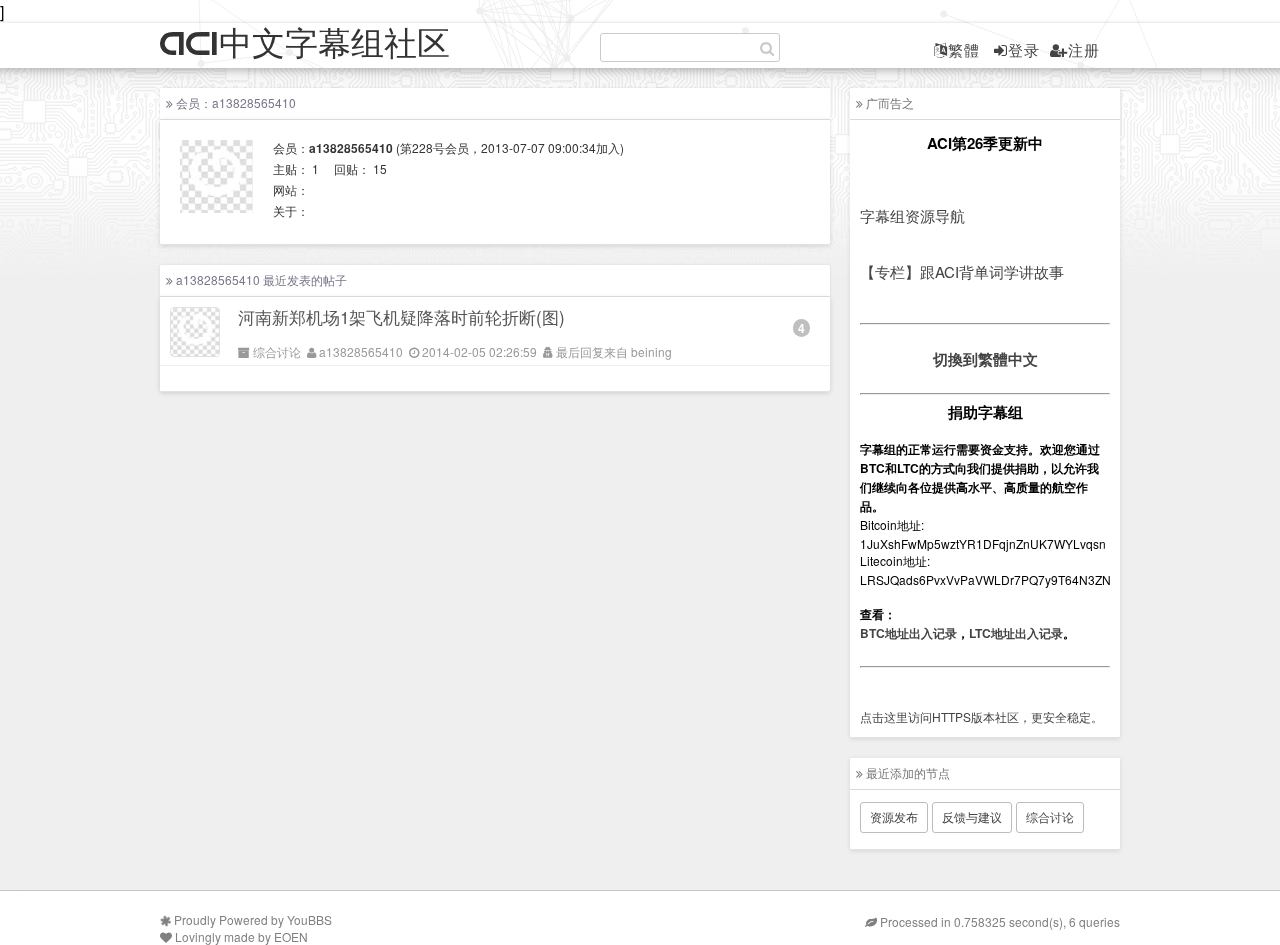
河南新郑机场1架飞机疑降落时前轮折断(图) (401, 316)
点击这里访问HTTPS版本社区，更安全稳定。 (981, 716)
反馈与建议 (972, 816)
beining (651, 351)
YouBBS (309, 919)
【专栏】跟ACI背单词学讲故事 (962, 271)
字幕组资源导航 (912, 215)
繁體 (964, 49)
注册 (1084, 49)
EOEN (291, 936)
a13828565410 (361, 351)
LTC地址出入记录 (1016, 633)
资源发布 (894, 816)
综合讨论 (277, 351)
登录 (1024, 49)
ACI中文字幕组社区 (305, 44)
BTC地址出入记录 (908, 633)
